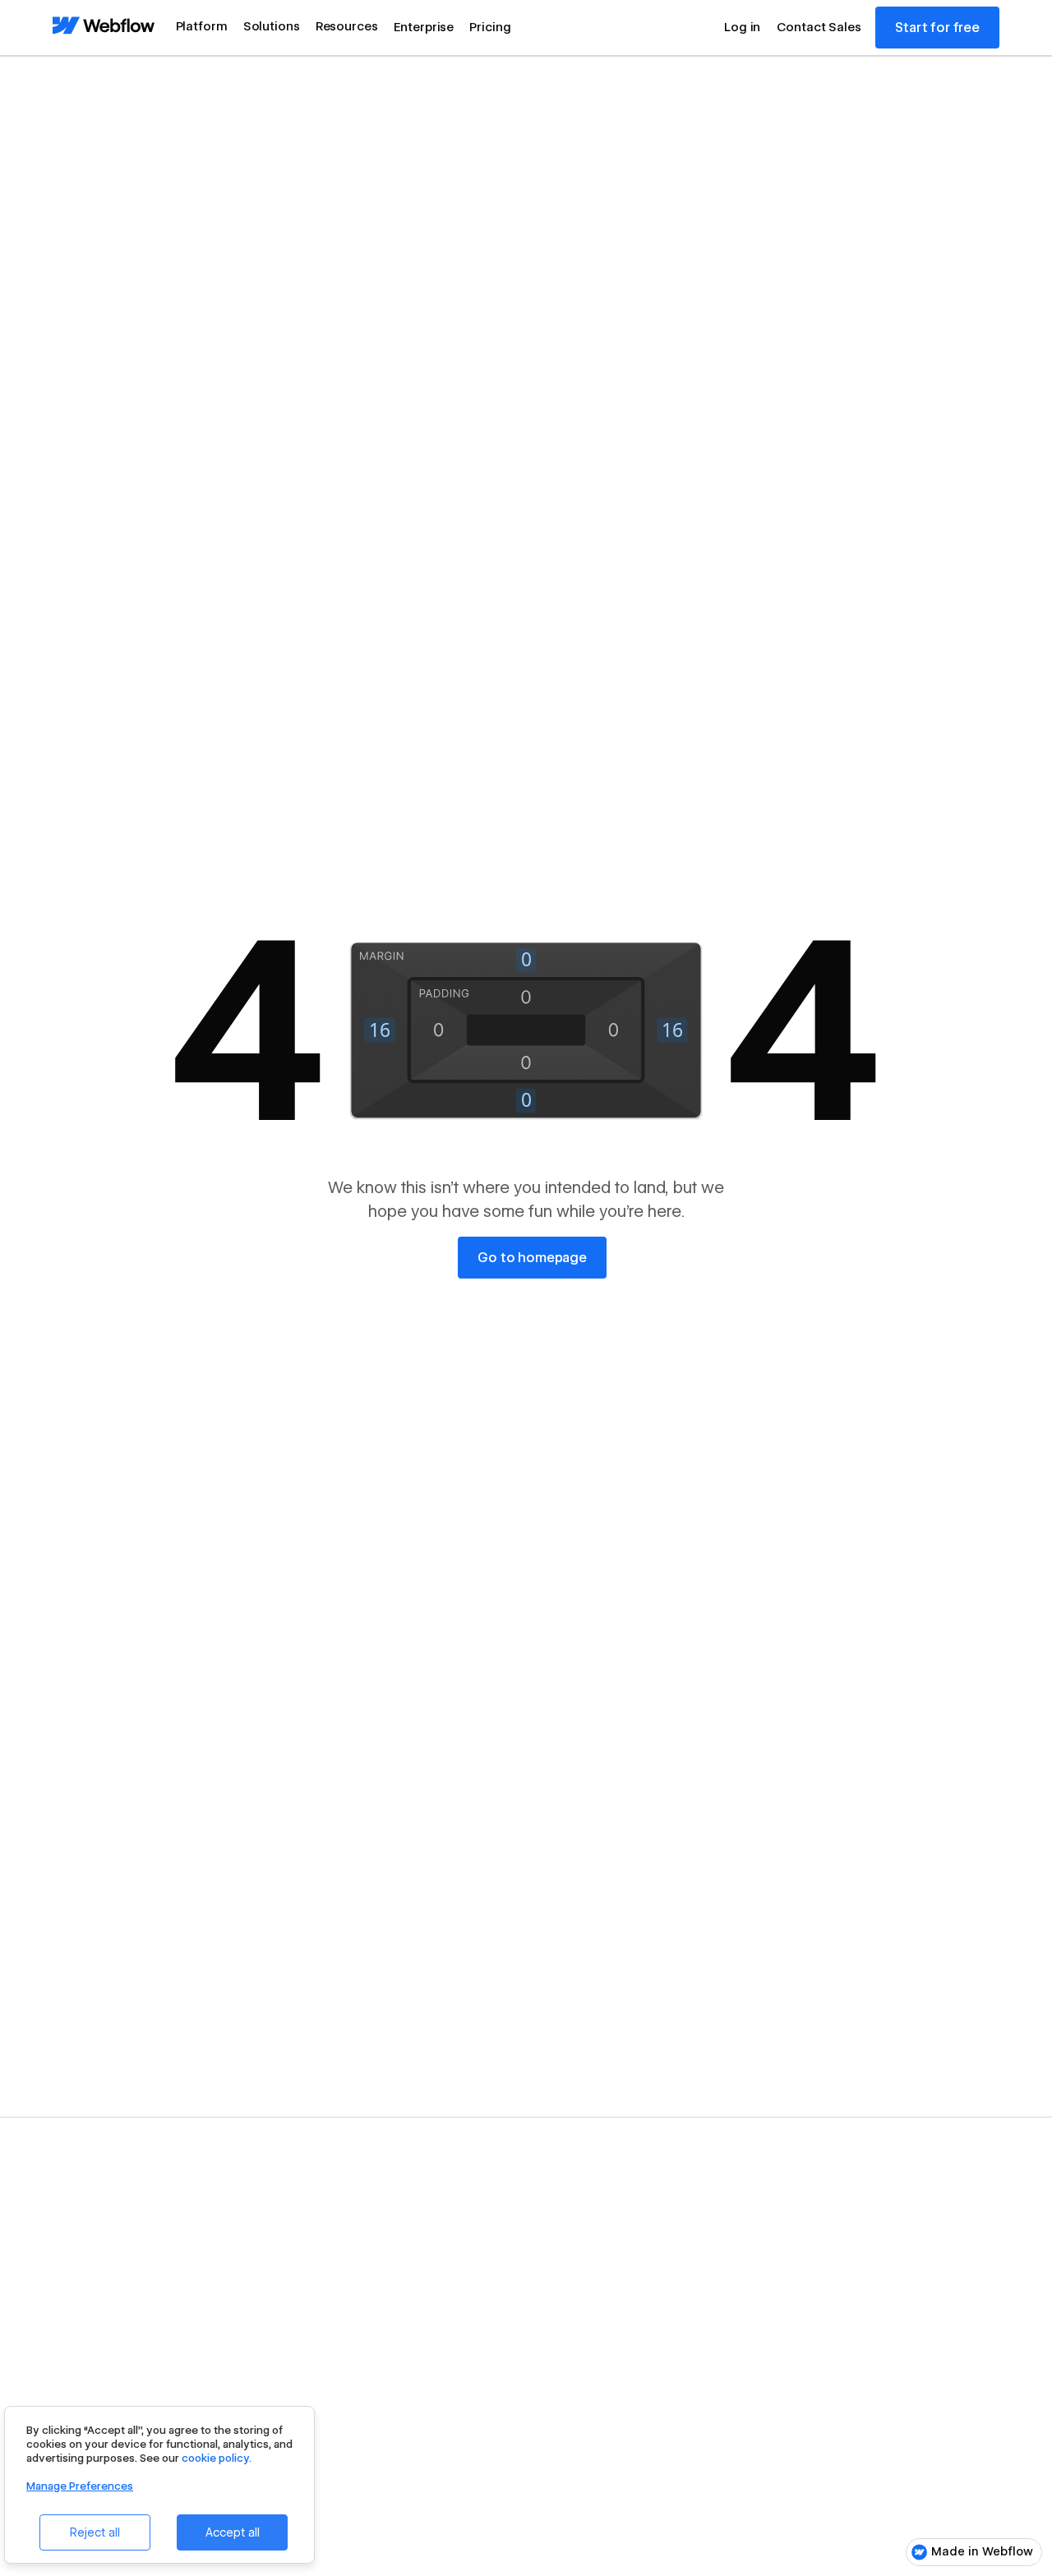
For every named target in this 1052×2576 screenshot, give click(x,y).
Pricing (490, 27)
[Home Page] (104, 27)
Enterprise (424, 27)
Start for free (937, 28)
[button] (202, 28)
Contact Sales (819, 27)
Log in (742, 27)
